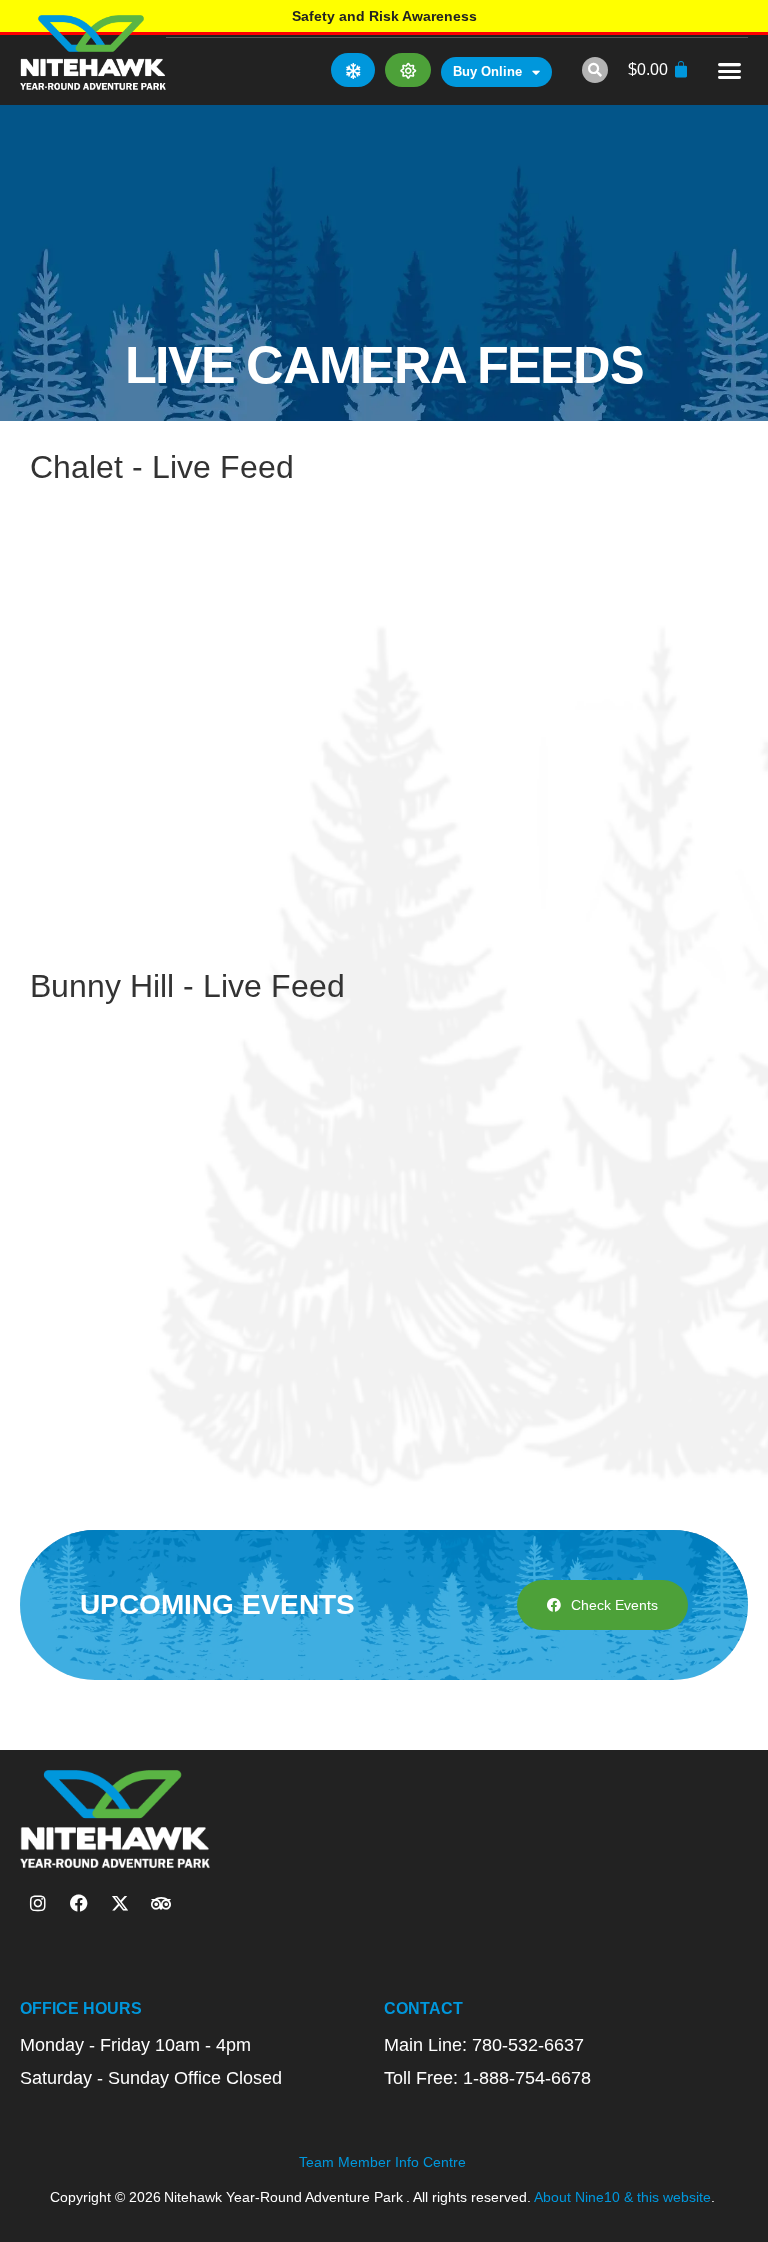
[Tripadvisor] (161, 1903)
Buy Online (487, 71)
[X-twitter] (120, 1903)
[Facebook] (79, 1903)
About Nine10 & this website (622, 2197)
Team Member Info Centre (382, 2162)
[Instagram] (38, 1903)
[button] (595, 70)
